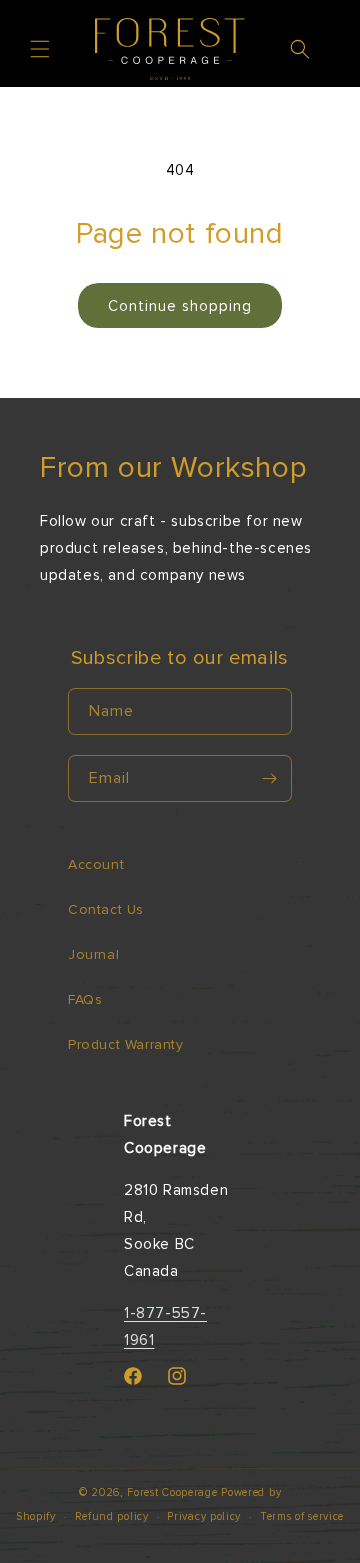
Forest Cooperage (172, 1492)
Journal (93, 954)
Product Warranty (126, 1044)
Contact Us (106, 909)
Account (96, 864)
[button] (40, 49)
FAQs (85, 999)
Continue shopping (180, 306)
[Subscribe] (269, 778)
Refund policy (112, 1516)
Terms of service (302, 1516)
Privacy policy (204, 1516)
